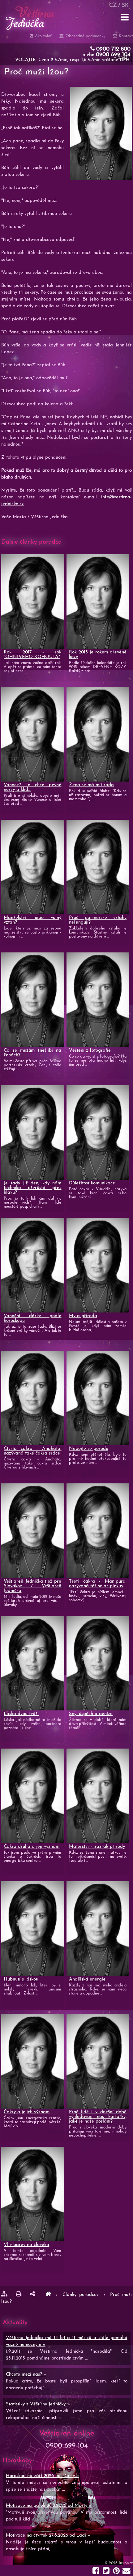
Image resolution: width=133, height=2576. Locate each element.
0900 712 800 (113, 49)
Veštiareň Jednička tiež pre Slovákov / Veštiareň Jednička (32, 1586)
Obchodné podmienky (85, 36)
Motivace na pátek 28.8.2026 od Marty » (49, 2506)
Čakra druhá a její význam (32, 1847)
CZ (113, 5)
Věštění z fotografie (90, 1051)
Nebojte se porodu (89, 1449)
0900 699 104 (113, 55)
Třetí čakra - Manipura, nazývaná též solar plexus (98, 1584)
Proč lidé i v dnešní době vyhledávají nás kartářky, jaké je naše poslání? (98, 2117)
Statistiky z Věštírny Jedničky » (38, 2404)
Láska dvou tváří (21, 1714)
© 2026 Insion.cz (119, 2563)
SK (125, 5)
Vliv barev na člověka (26, 2245)
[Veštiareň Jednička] (48, 2295)
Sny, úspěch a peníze (91, 1714)
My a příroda (83, 1316)
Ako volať (43, 36)
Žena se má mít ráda (91, 785)
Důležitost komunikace (92, 1183)
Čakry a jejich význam (27, 2112)
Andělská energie (87, 1979)
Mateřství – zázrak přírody (97, 1847)
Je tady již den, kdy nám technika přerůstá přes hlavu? (32, 1188)
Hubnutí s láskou (21, 1979)
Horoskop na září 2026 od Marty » (43, 2476)
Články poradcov (82, 2295)
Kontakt (125, 36)
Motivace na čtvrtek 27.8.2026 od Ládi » (48, 2536)
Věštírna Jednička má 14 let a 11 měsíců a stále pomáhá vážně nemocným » (67, 2341)
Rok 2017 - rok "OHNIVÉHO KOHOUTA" (32, 655)
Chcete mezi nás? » (26, 2375)
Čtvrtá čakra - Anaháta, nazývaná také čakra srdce (32, 1451)
